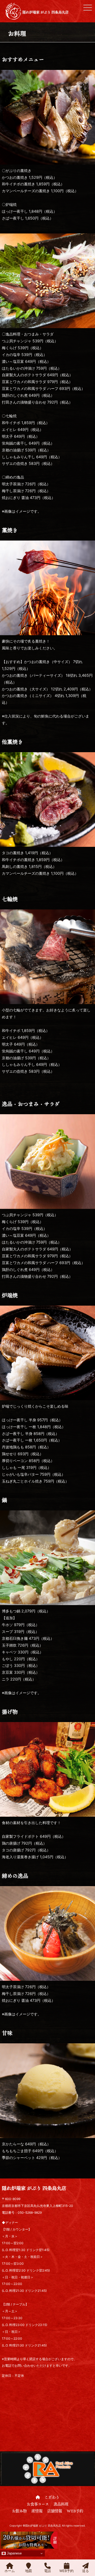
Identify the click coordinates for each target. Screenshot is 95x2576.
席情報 (37, 2511)
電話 (47, 2571)
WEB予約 (75, 2511)
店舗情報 (55, 2511)
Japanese (14, 2553)
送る (85, 2571)
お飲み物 (19, 2511)
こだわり (52, 2497)
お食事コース (38, 2504)
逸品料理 (61, 2504)
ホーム (10, 2571)
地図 (28, 2571)
